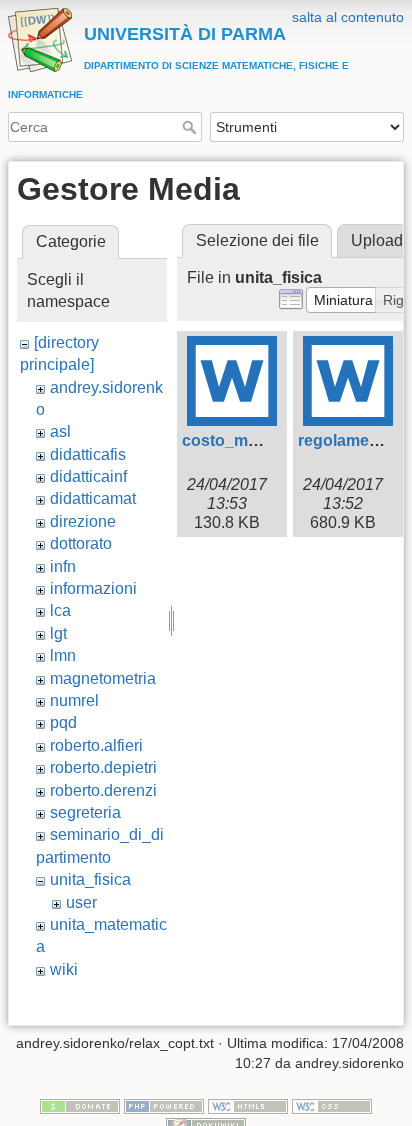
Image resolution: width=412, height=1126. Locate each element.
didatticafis (88, 454)
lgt (58, 633)
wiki (64, 969)
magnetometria (103, 678)
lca (60, 610)
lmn (63, 655)
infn (63, 566)
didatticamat (93, 498)
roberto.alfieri (96, 745)
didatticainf (88, 476)
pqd (63, 722)
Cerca (191, 127)
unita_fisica (90, 879)
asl (60, 431)
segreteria (85, 812)
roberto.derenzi (103, 790)
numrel (74, 700)
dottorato (81, 543)
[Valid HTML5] (248, 1105)
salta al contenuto (348, 17)
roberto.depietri (103, 767)
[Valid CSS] (332, 1105)
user (81, 902)
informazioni (93, 588)
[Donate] (80, 1105)
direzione (83, 521)
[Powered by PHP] (164, 1105)
